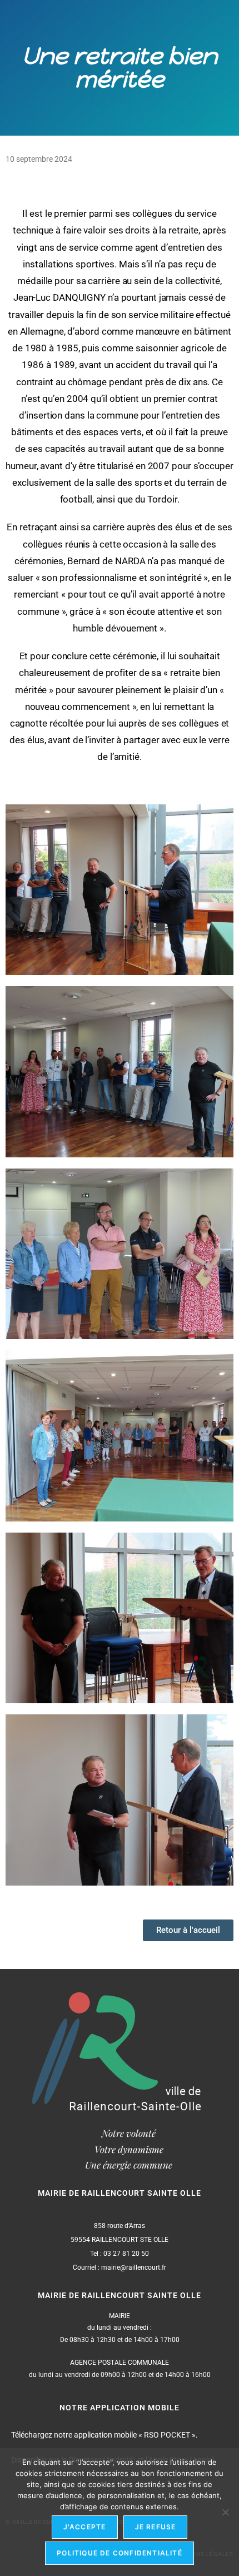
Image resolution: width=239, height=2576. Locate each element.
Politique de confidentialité (120, 2553)
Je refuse (156, 2527)
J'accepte (85, 2527)
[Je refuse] (225, 2512)
